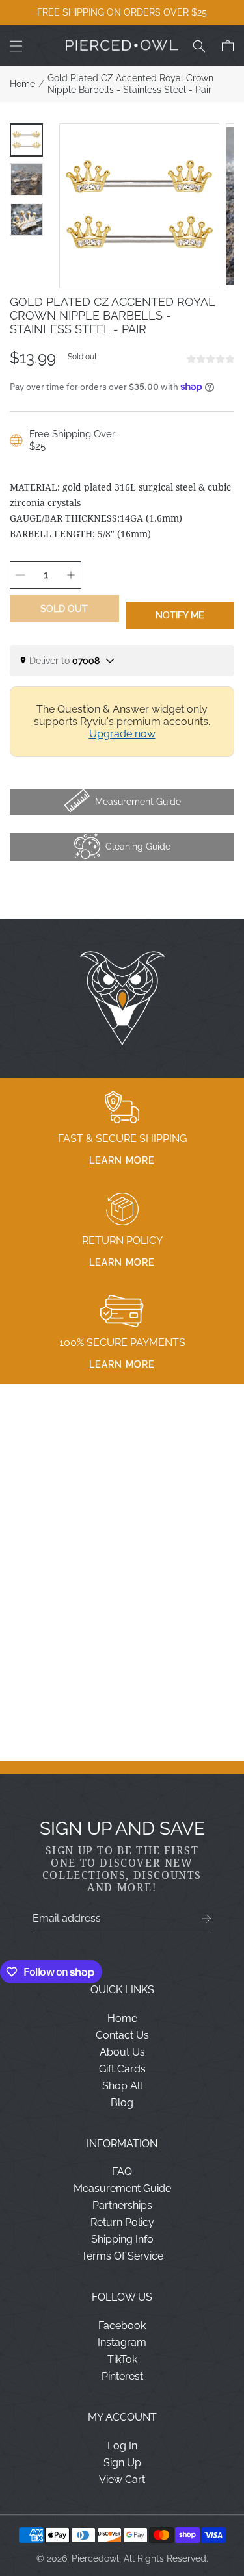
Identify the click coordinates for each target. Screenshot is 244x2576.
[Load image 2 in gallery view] (26, 180)
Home (22, 84)
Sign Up (122, 2463)
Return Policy (122, 2222)
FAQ (122, 2172)
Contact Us (122, 2035)
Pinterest (122, 2376)
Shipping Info (122, 2239)
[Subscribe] (207, 1919)
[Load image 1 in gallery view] (26, 140)
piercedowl (95, 2558)
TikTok (122, 2359)
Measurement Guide (122, 2188)
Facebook (122, 2326)
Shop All (122, 2086)
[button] (16, 46)
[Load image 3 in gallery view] (26, 219)
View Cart (122, 2480)
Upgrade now (122, 734)
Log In (122, 2446)
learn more (122, 1160)
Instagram (122, 2342)
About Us (122, 2052)
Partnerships (122, 2205)
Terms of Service (122, 2256)
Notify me (180, 615)
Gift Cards (122, 2069)
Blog (122, 2103)
